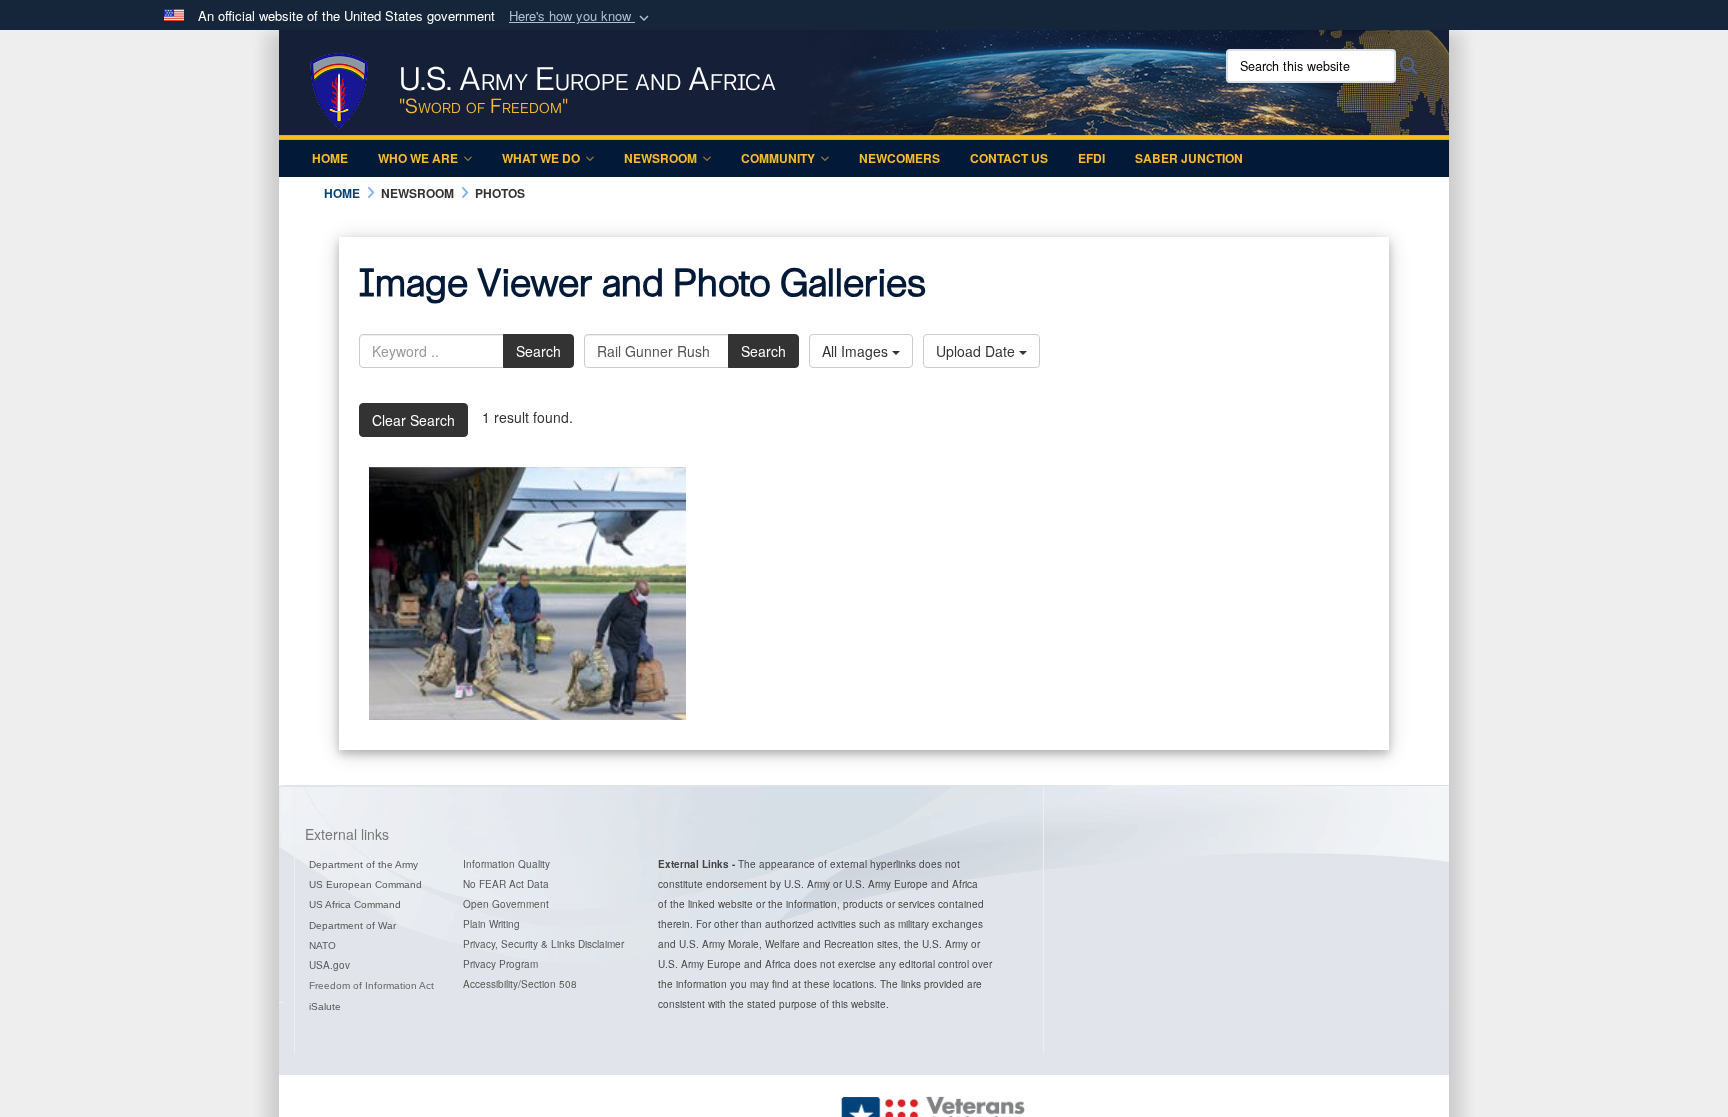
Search (538, 351)
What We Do (541, 158)
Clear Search (413, 420)
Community (778, 158)
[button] (581, 16)
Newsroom (660, 158)
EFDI (1091, 158)
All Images (857, 351)
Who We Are (418, 158)
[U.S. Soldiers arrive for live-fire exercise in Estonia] (527, 593)
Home (330, 158)
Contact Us (1009, 158)
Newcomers (899, 158)
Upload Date (977, 351)
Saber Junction (1189, 158)
